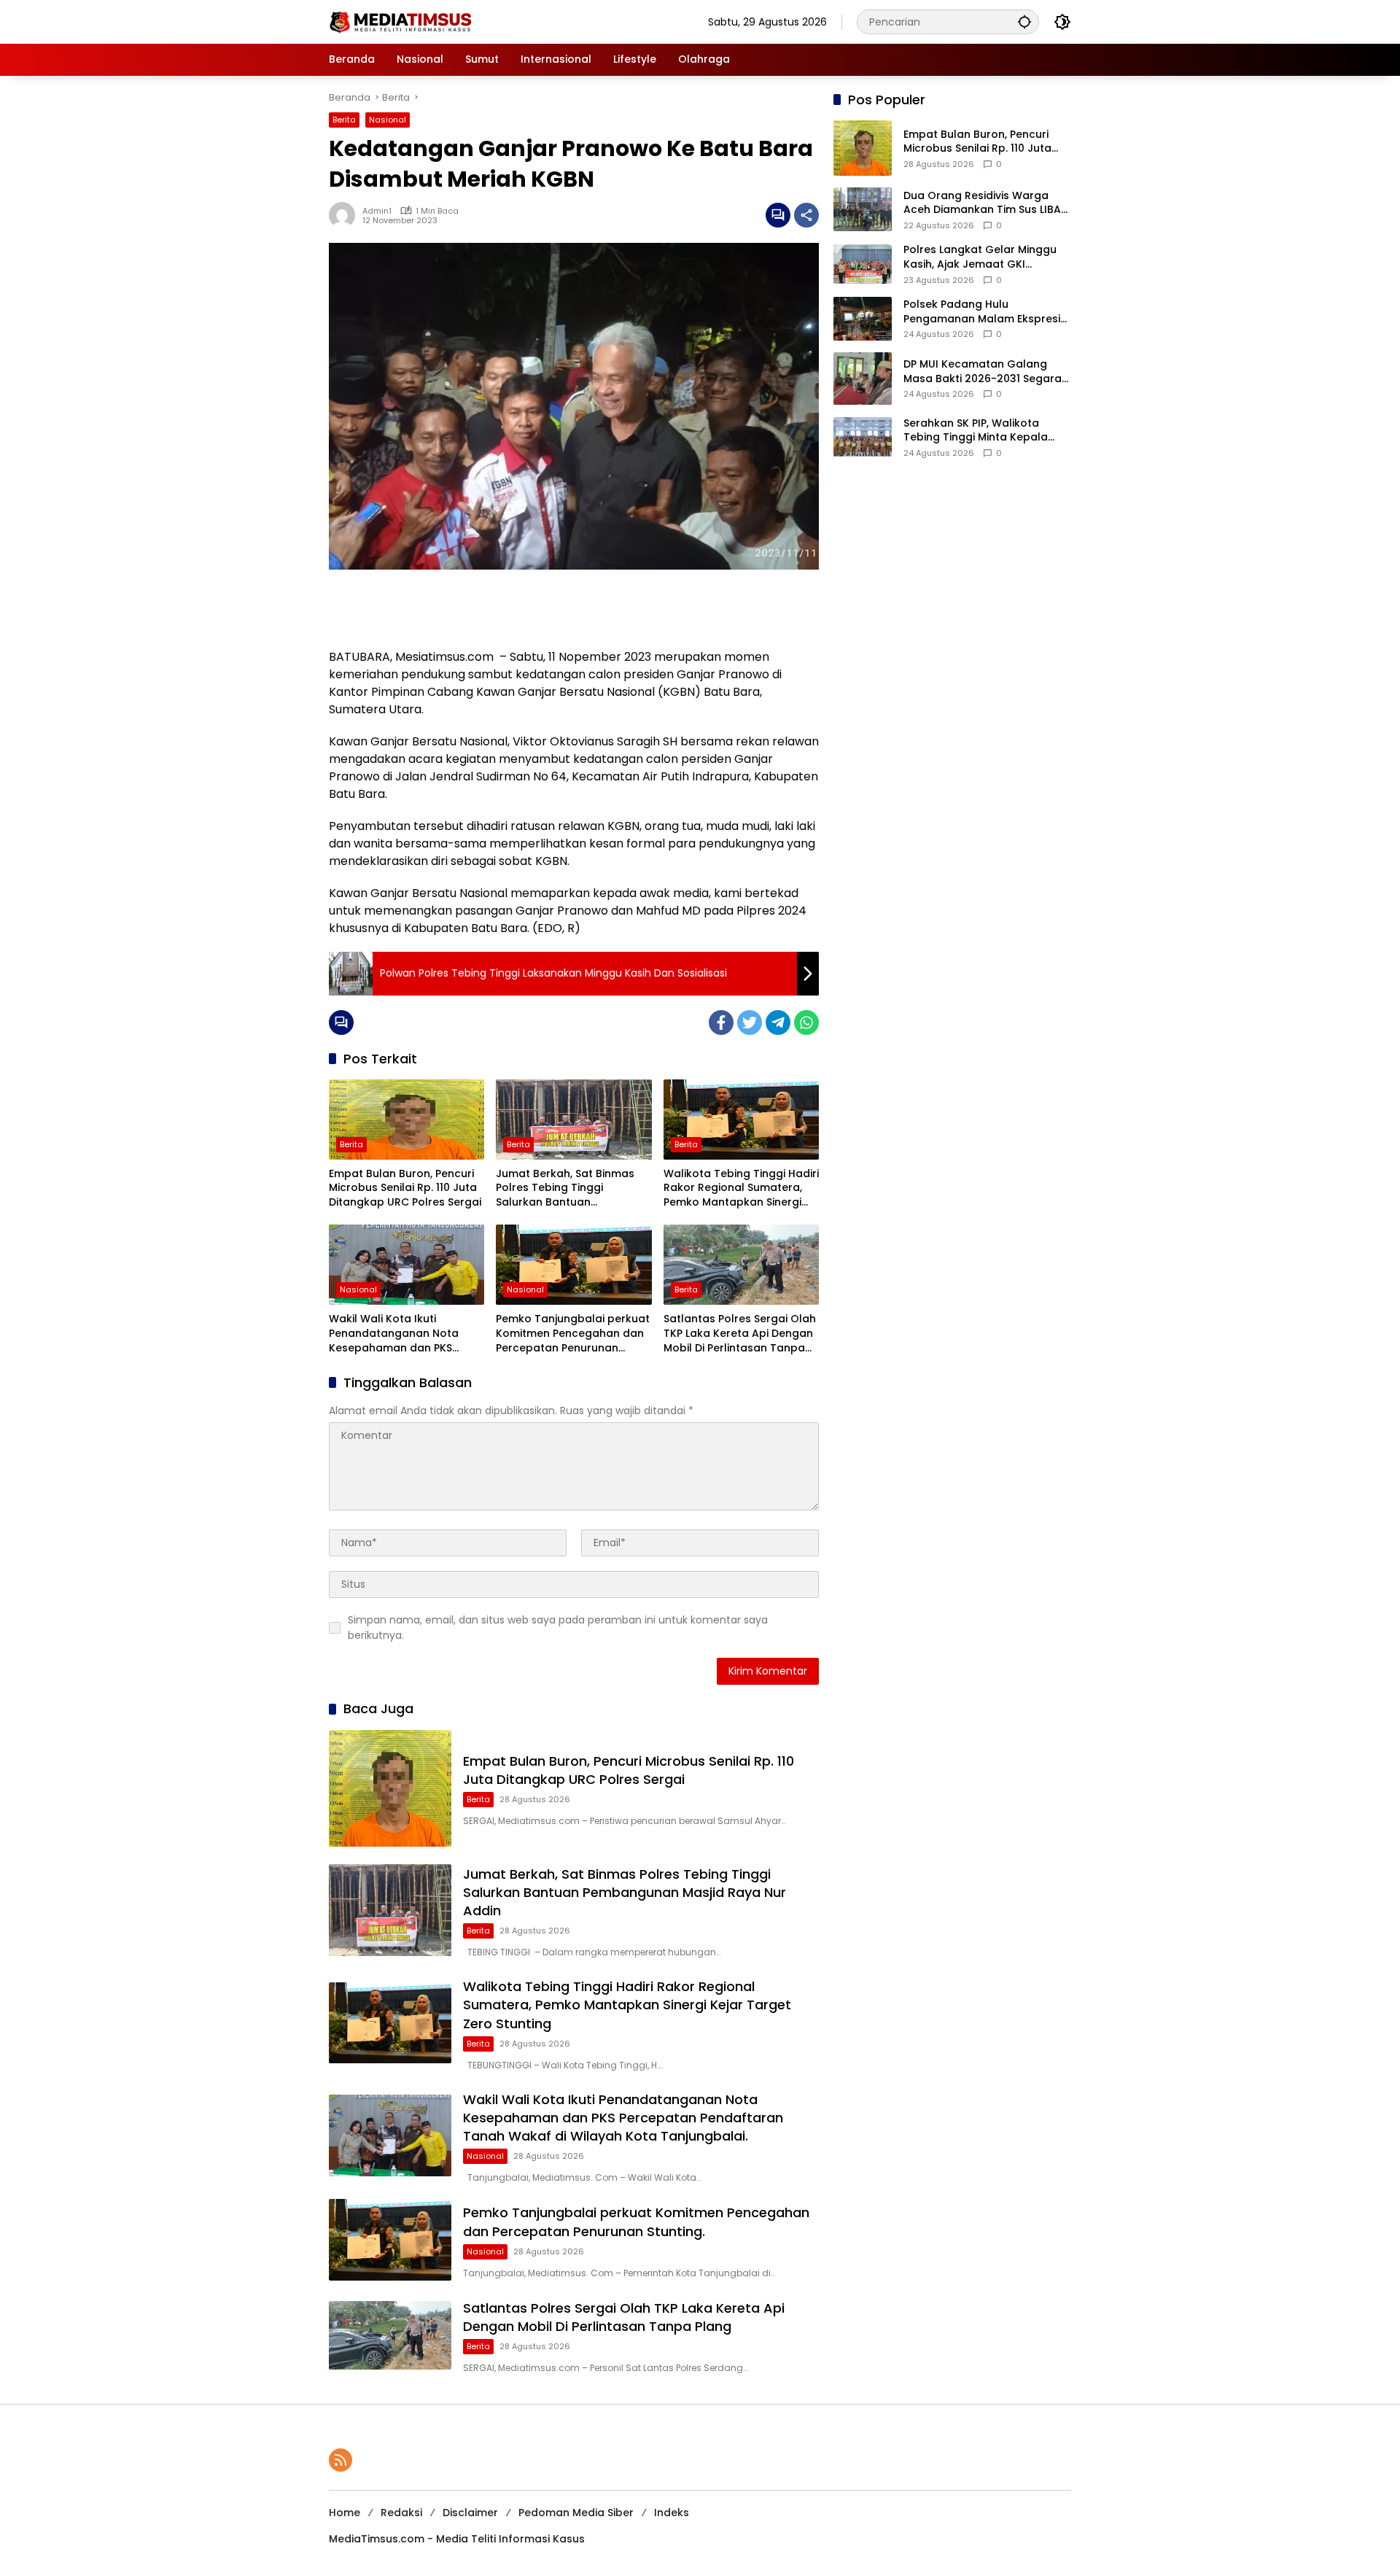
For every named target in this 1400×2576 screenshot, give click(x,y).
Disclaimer (470, 2513)
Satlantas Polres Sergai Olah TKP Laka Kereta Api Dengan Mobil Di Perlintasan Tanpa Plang (740, 1334)
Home (345, 2513)
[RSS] (341, 2460)
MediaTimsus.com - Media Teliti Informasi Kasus (457, 2539)
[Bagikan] (806, 215)
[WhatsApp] (806, 1023)
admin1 (377, 211)
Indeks (672, 2513)
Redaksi (401, 2513)
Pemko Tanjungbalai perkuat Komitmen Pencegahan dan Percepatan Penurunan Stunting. (573, 1334)
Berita (344, 120)
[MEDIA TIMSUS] (402, 21)
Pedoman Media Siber (576, 2513)
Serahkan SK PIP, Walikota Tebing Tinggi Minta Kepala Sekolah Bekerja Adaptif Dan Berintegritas (979, 431)
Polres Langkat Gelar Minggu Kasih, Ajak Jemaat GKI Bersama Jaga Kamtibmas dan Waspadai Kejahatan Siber (987, 257)
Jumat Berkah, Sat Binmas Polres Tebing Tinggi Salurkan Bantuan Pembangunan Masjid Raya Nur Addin (568, 1188)
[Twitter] (750, 1023)
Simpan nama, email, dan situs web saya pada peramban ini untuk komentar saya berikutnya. (558, 1628)
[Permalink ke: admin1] (346, 215)
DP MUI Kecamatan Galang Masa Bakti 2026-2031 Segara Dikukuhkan (983, 372)
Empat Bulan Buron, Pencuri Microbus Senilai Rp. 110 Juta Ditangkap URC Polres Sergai (405, 1188)
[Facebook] (721, 1023)
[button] (1024, 22)
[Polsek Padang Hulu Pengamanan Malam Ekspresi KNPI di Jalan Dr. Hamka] (863, 319)
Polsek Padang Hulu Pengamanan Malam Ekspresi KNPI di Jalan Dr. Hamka (982, 312)
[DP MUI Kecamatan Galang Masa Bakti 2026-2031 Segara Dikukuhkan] (863, 379)
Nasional (388, 120)
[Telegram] (778, 1023)
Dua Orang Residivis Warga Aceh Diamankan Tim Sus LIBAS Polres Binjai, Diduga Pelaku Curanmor (985, 203)
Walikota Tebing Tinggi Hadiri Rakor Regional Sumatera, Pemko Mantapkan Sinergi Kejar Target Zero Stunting (741, 1188)
